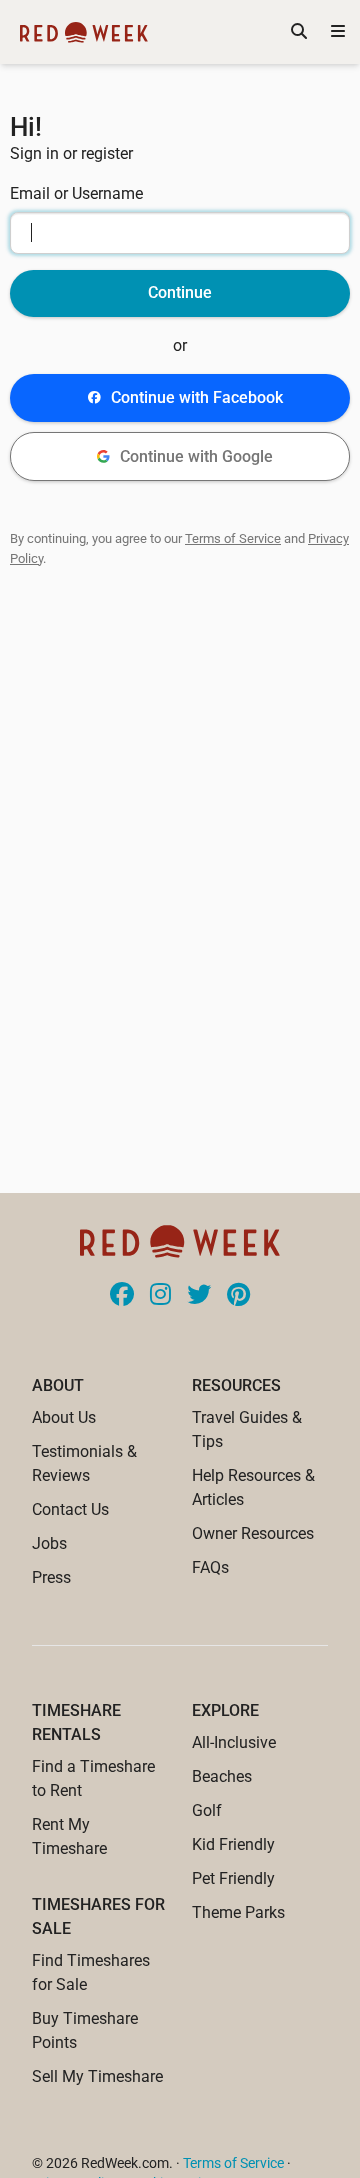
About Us (64, 1417)
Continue (180, 292)
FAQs (210, 1567)
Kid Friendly (233, 1844)
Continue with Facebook (197, 397)
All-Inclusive (234, 1742)
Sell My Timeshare (97, 2076)
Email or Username (76, 193)
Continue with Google (196, 456)
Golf (207, 1810)
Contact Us (70, 1509)
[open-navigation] (338, 32)
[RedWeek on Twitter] (199, 1296)
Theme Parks (238, 1912)
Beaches (222, 1776)
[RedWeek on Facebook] (122, 1296)
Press (51, 1577)
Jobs (49, 1543)
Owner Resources (253, 1533)
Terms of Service (233, 538)
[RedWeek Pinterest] (238, 1296)
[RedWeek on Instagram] (160, 1296)
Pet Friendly (233, 1878)
